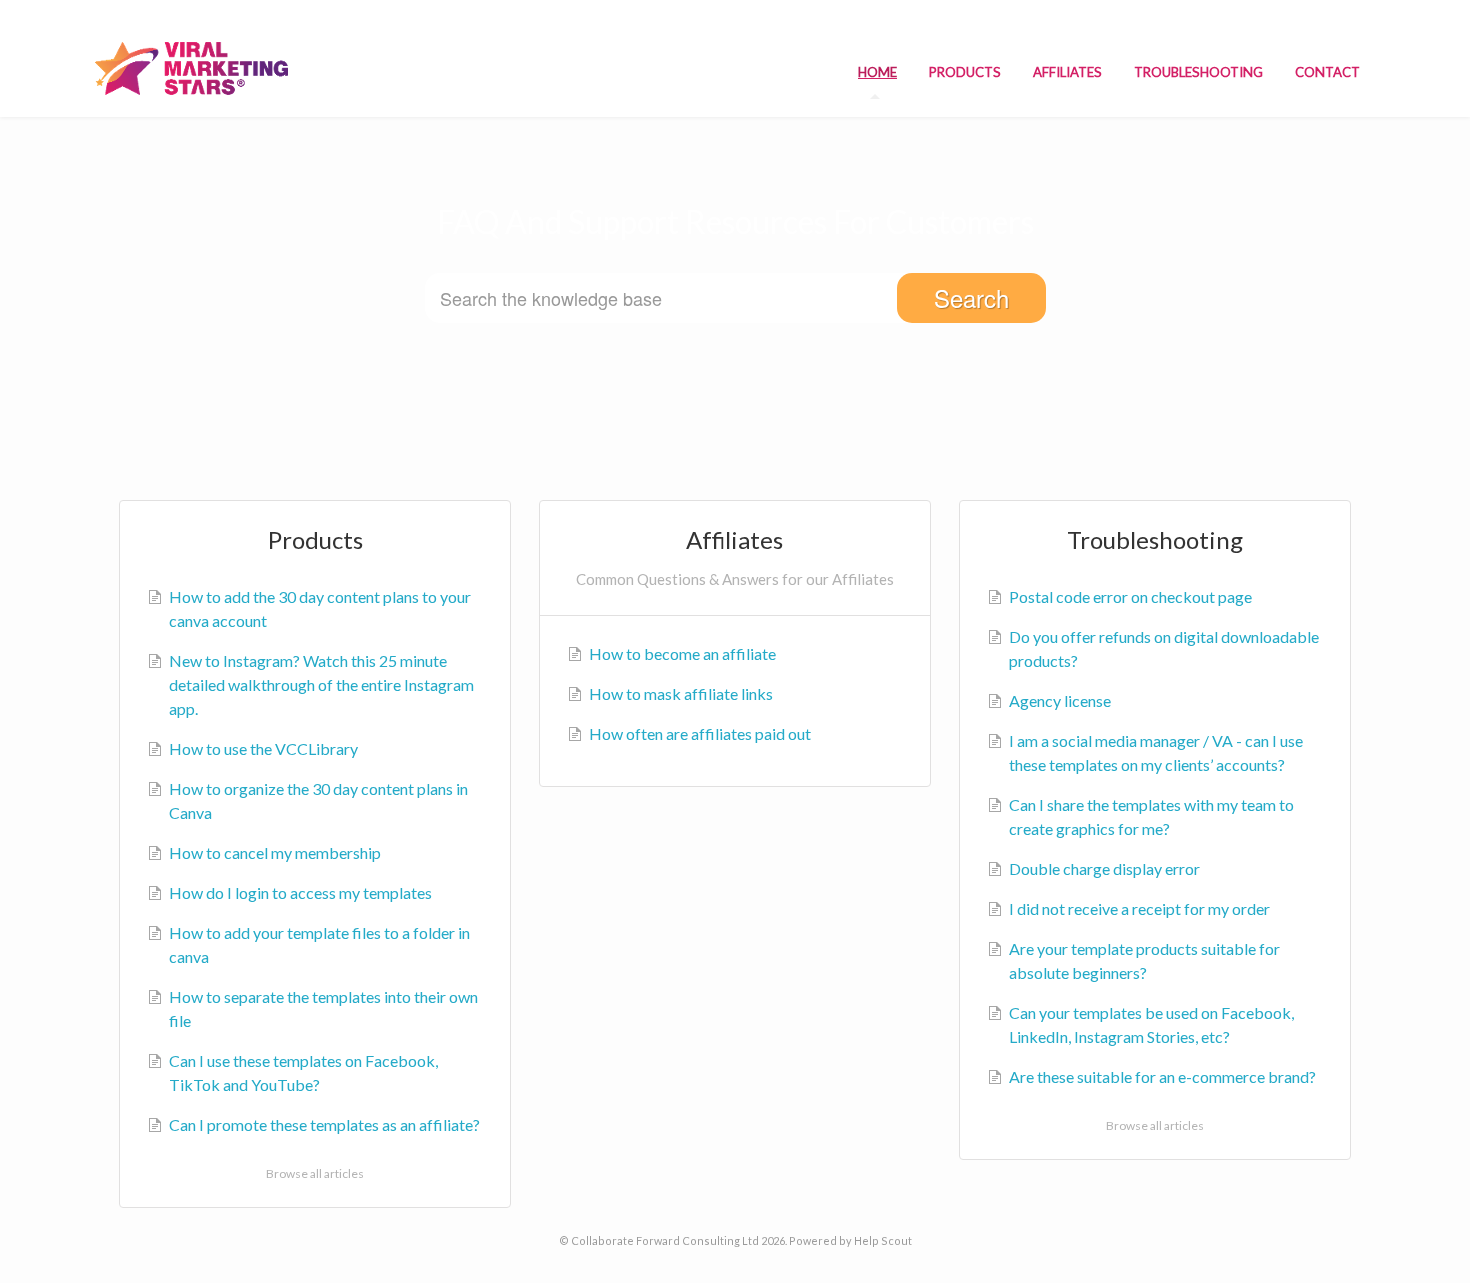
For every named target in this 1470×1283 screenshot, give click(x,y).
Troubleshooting (1198, 72)
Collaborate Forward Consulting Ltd (665, 1240)
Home (877, 72)
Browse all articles (315, 1173)
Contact (1327, 72)
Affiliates (1067, 72)
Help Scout (883, 1240)
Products (965, 72)
